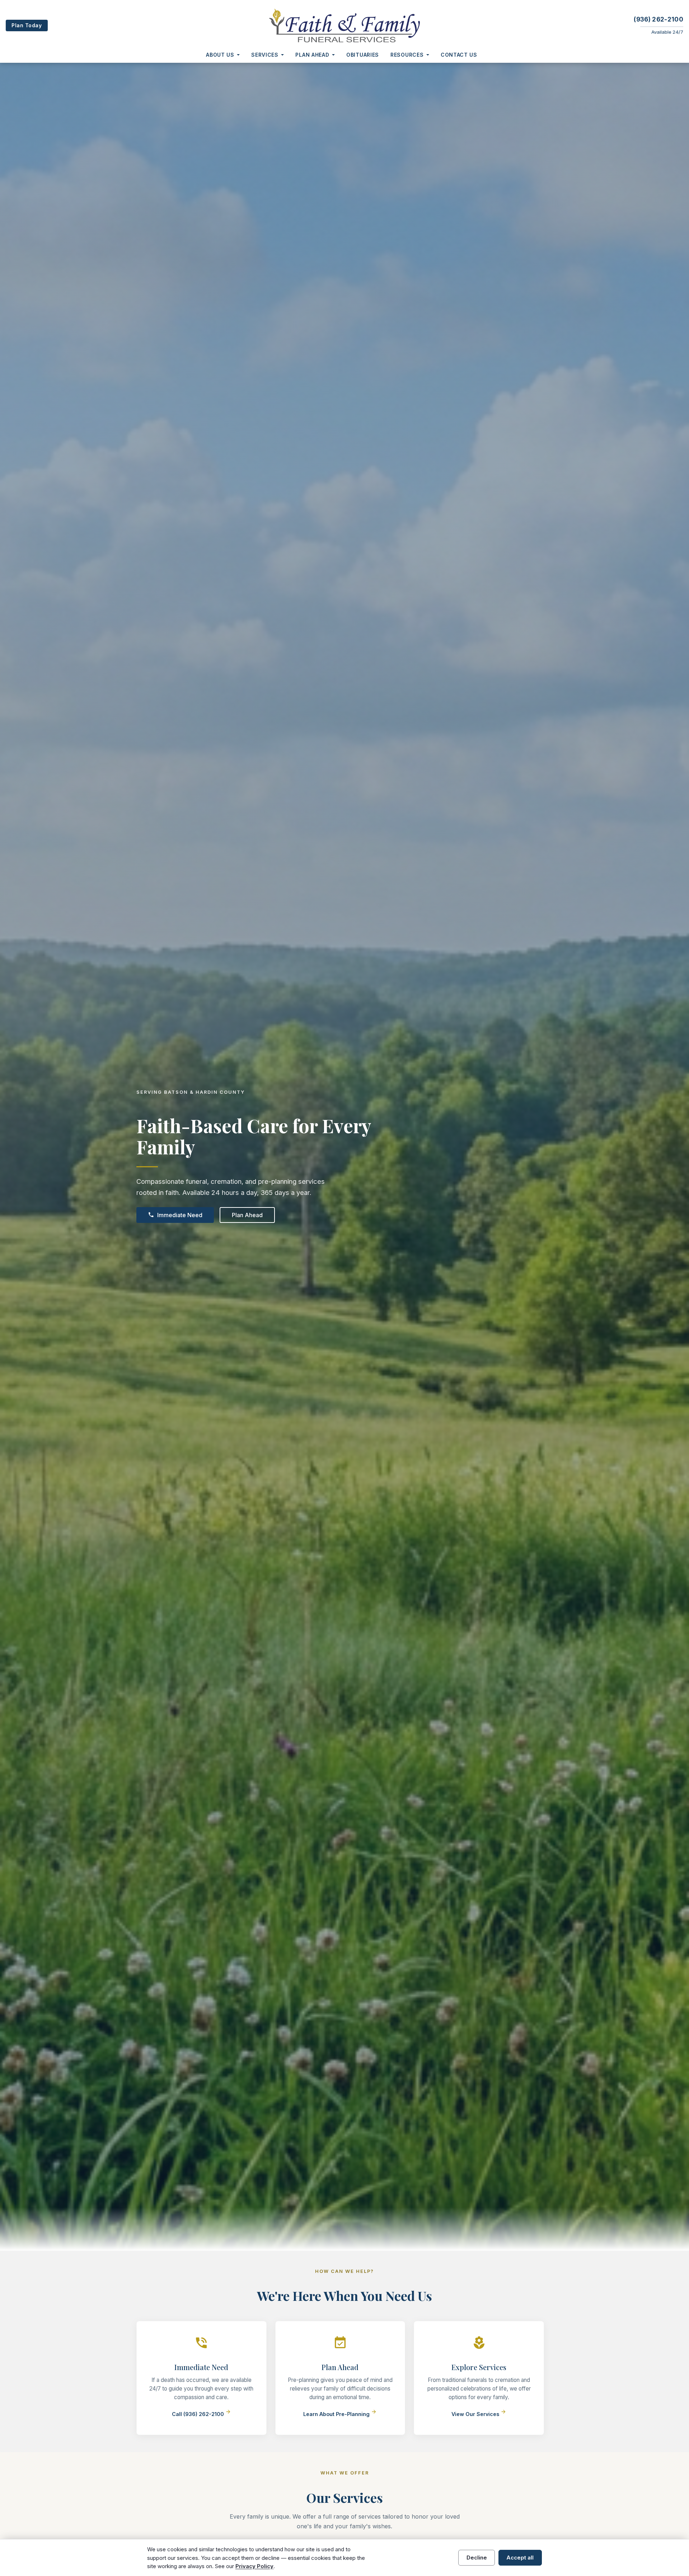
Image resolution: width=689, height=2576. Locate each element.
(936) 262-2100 (658, 19)
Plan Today (27, 25)
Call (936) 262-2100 (201, 2414)
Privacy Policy (254, 2566)
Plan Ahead (247, 1215)
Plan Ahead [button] (312, 55)
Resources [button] (407, 55)
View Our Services (479, 2414)
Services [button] (265, 55)
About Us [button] (220, 55)
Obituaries (363, 55)
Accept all (520, 2558)
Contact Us (459, 55)
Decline (477, 2558)
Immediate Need (175, 1215)
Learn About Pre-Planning (340, 2414)
